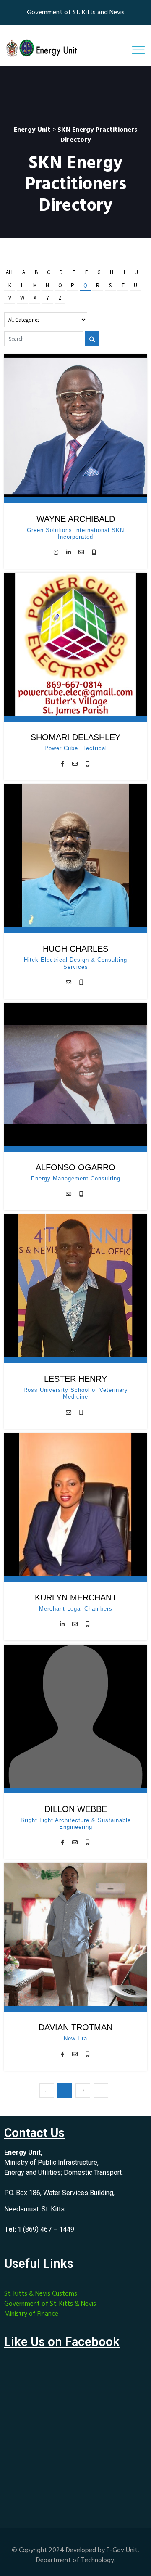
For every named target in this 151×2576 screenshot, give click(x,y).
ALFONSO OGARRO (75, 1167)
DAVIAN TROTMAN (75, 2027)
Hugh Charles (75, 949)
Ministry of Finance (31, 2314)
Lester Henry (75, 1379)
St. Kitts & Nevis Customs (41, 2294)
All (10, 272)
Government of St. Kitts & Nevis (50, 2304)
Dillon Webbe (76, 1809)
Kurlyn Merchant (76, 1597)
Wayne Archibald (76, 519)
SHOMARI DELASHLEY (75, 737)
